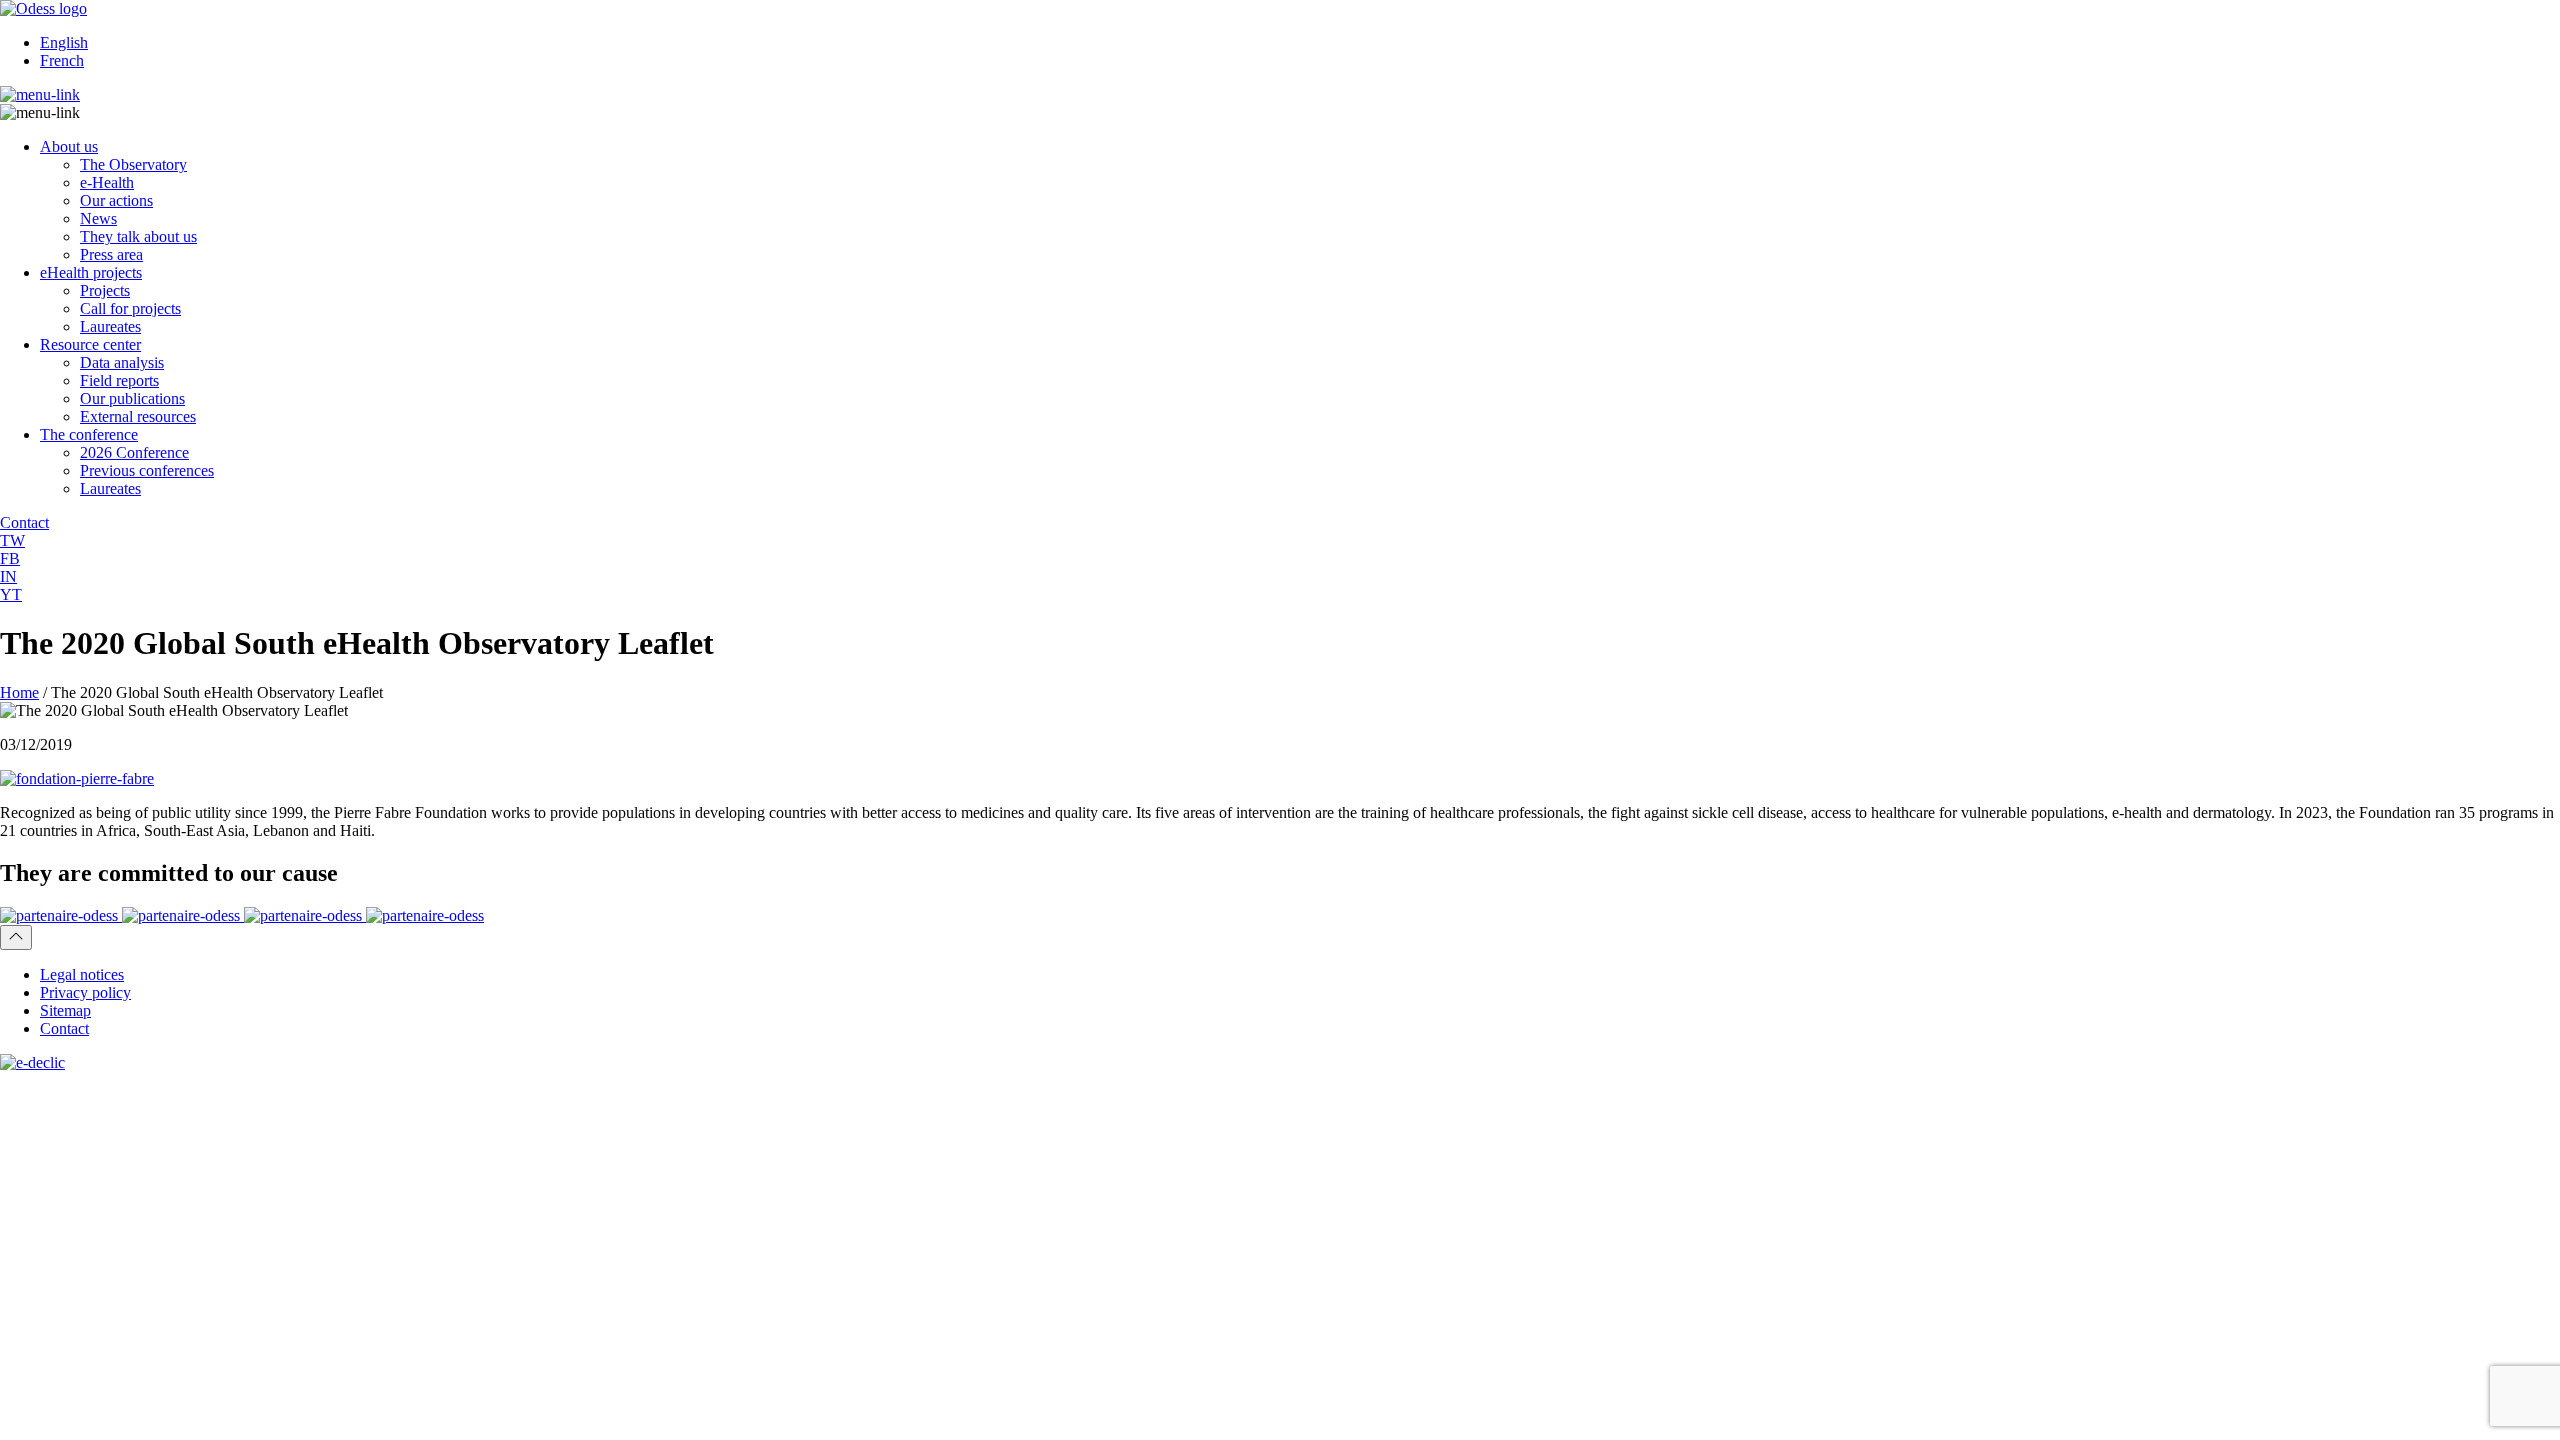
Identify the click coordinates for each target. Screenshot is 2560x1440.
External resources (138, 416)
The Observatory (133, 164)
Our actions (116, 200)
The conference (89, 434)
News (98, 218)
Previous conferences (147, 470)
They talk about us (138, 236)
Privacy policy (85, 992)
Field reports (119, 380)
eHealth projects (91, 272)
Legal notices (82, 974)
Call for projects (130, 308)
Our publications (132, 398)
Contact (64, 1028)
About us (69, 146)
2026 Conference (134, 452)
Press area (111, 254)
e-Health (107, 182)
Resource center (90, 344)
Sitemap (65, 1010)
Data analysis (122, 362)
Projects (105, 290)
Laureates (110, 326)
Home (19, 692)
